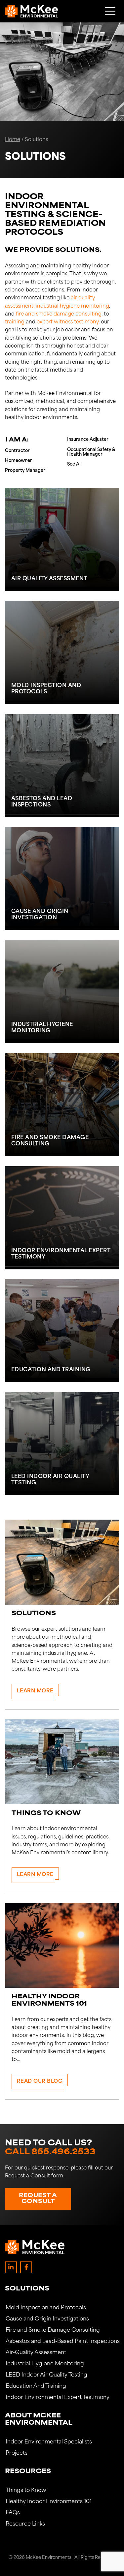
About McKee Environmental (39, 2420)
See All (74, 464)
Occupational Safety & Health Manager (91, 452)
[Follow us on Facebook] (26, 2267)
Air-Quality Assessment (36, 2353)
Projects (17, 2453)
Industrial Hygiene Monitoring (45, 2364)
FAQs (13, 2513)
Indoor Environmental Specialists (49, 2442)
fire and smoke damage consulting (59, 314)
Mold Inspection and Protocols (46, 2308)
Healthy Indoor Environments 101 (49, 2502)
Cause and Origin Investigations (47, 2319)
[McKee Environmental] (31, 11)
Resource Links (25, 2524)
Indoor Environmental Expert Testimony (58, 2398)
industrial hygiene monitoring (72, 306)
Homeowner (19, 461)
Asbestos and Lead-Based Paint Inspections (62, 2342)
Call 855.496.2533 (50, 2152)
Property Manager (25, 471)
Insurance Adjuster (88, 440)
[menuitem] (62, 2347)
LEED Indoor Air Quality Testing (46, 2375)
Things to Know (26, 2491)
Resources (28, 2472)
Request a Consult (38, 2199)
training (15, 322)
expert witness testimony (68, 322)
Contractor (17, 451)
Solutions (27, 2289)
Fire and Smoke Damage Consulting (53, 2330)
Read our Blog (40, 2082)
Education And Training (36, 2386)
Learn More (35, 1691)
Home (13, 140)
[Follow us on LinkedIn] (11, 2267)
